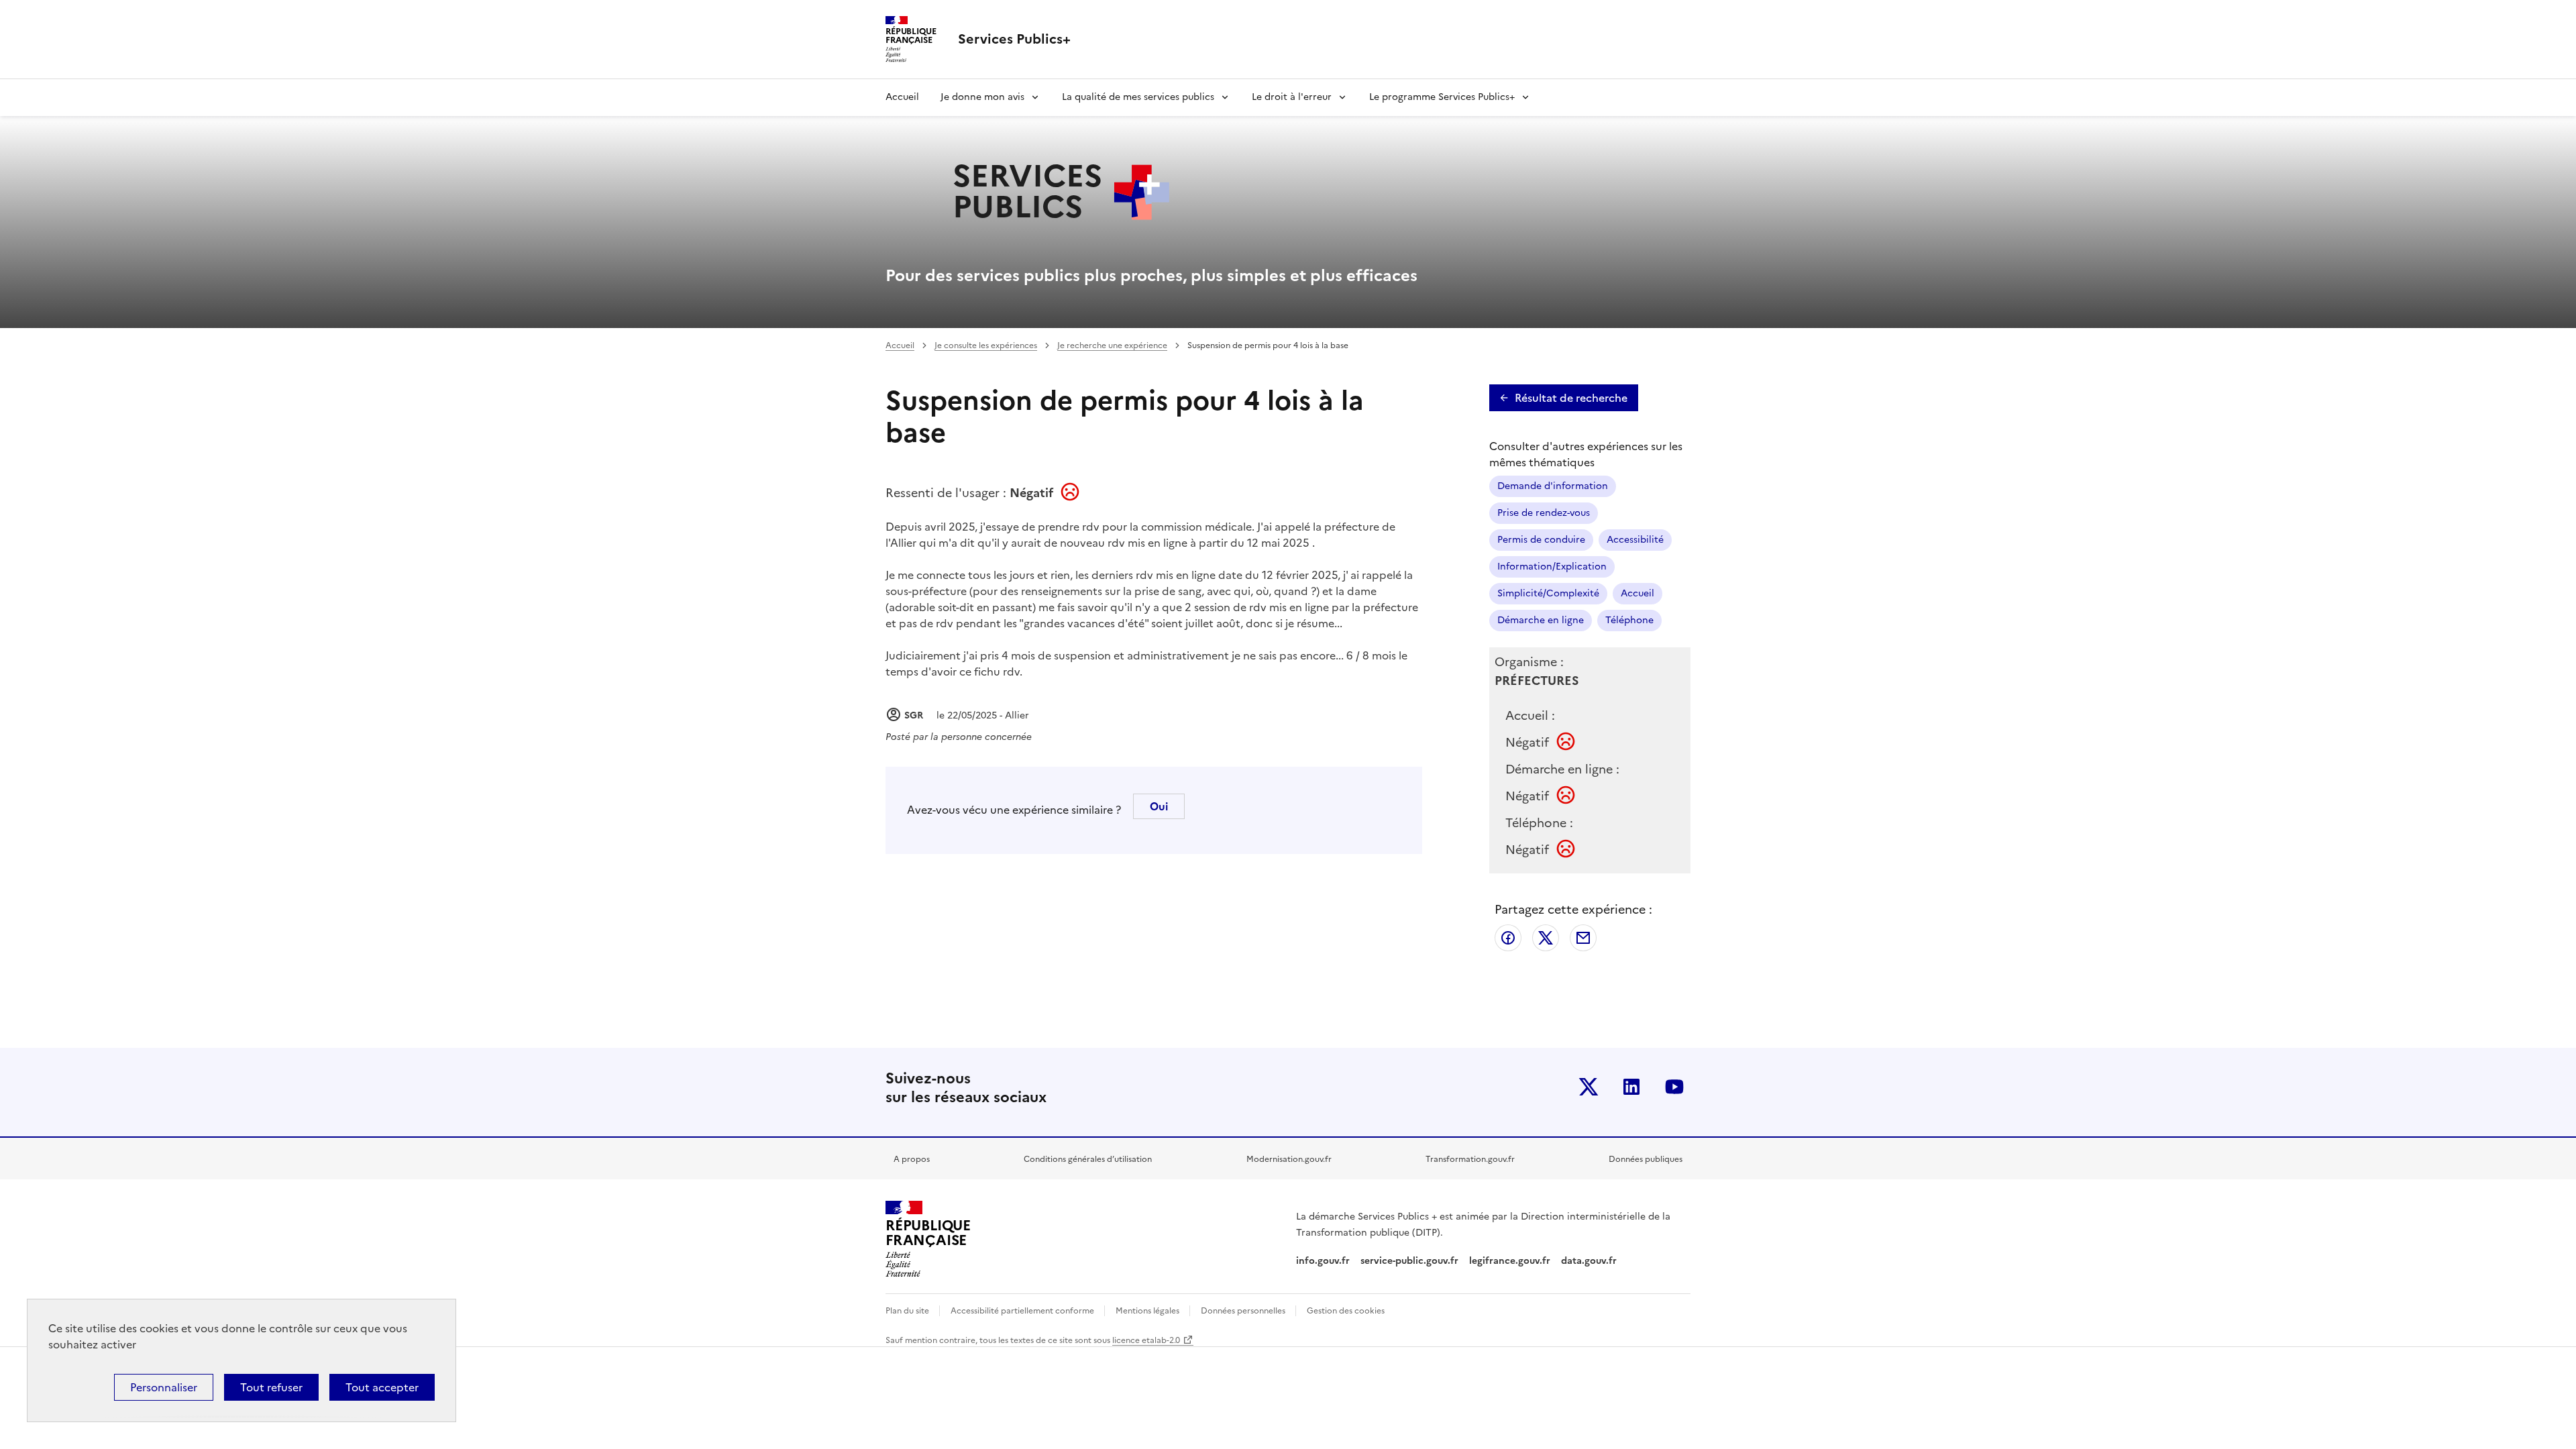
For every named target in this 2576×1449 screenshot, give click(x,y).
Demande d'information (1553, 486)
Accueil (902, 97)
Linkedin (1631, 1087)
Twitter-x (1589, 1087)
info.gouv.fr (1323, 1261)
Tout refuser (271, 1387)
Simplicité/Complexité (1548, 593)
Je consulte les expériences (986, 345)
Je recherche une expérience (1112, 345)
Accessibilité (1635, 540)
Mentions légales (1148, 1311)
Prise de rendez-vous (1544, 513)
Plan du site (908, 1311)
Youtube (1674, 1087)
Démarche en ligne (1541, 620)
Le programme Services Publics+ (1442, 97)
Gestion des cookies (1346, 1311)
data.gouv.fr (1590, 1261)
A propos (912, 1159)
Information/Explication (1552, 567)
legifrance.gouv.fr (1510, 1261)
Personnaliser (164, 1387)
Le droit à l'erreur (1292, 97)
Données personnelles (1244, 1311)
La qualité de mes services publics (1138, 97)
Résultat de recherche (1571, 398)
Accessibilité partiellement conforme (1023, 1311)
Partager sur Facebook (1508, 938)
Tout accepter (382, 1387)
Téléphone (1629, 620)
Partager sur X (1546, 938)
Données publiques (1646, 1159)
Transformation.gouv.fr (1470, 1159)
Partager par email (1583, 938)
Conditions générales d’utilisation (1088, 1159)
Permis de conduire (1541, 540)
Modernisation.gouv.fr (1289, 1159)
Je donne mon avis (982, 97)
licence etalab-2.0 (1146, 1340)
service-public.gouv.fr (1409, 1261)
